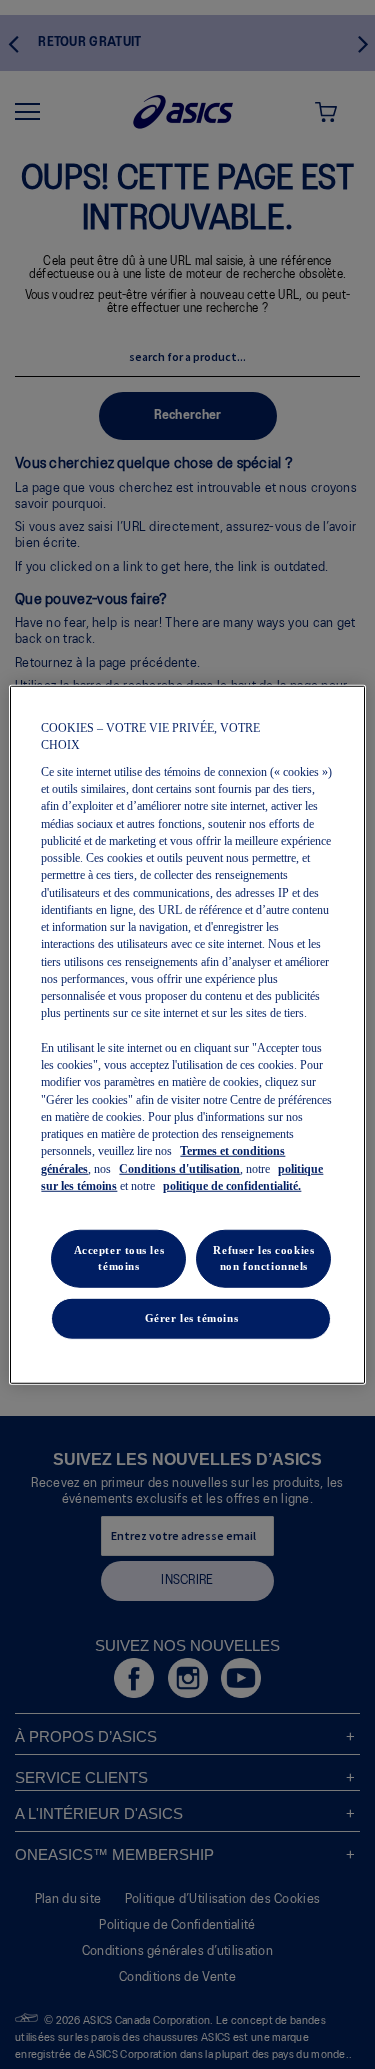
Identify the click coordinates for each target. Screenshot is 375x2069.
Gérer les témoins (192, 1318)
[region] (187, 1034)
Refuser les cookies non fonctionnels (263, 1258)
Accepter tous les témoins (119, 1258)
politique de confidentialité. (232, 1186)
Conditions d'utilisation (179, 1168)
